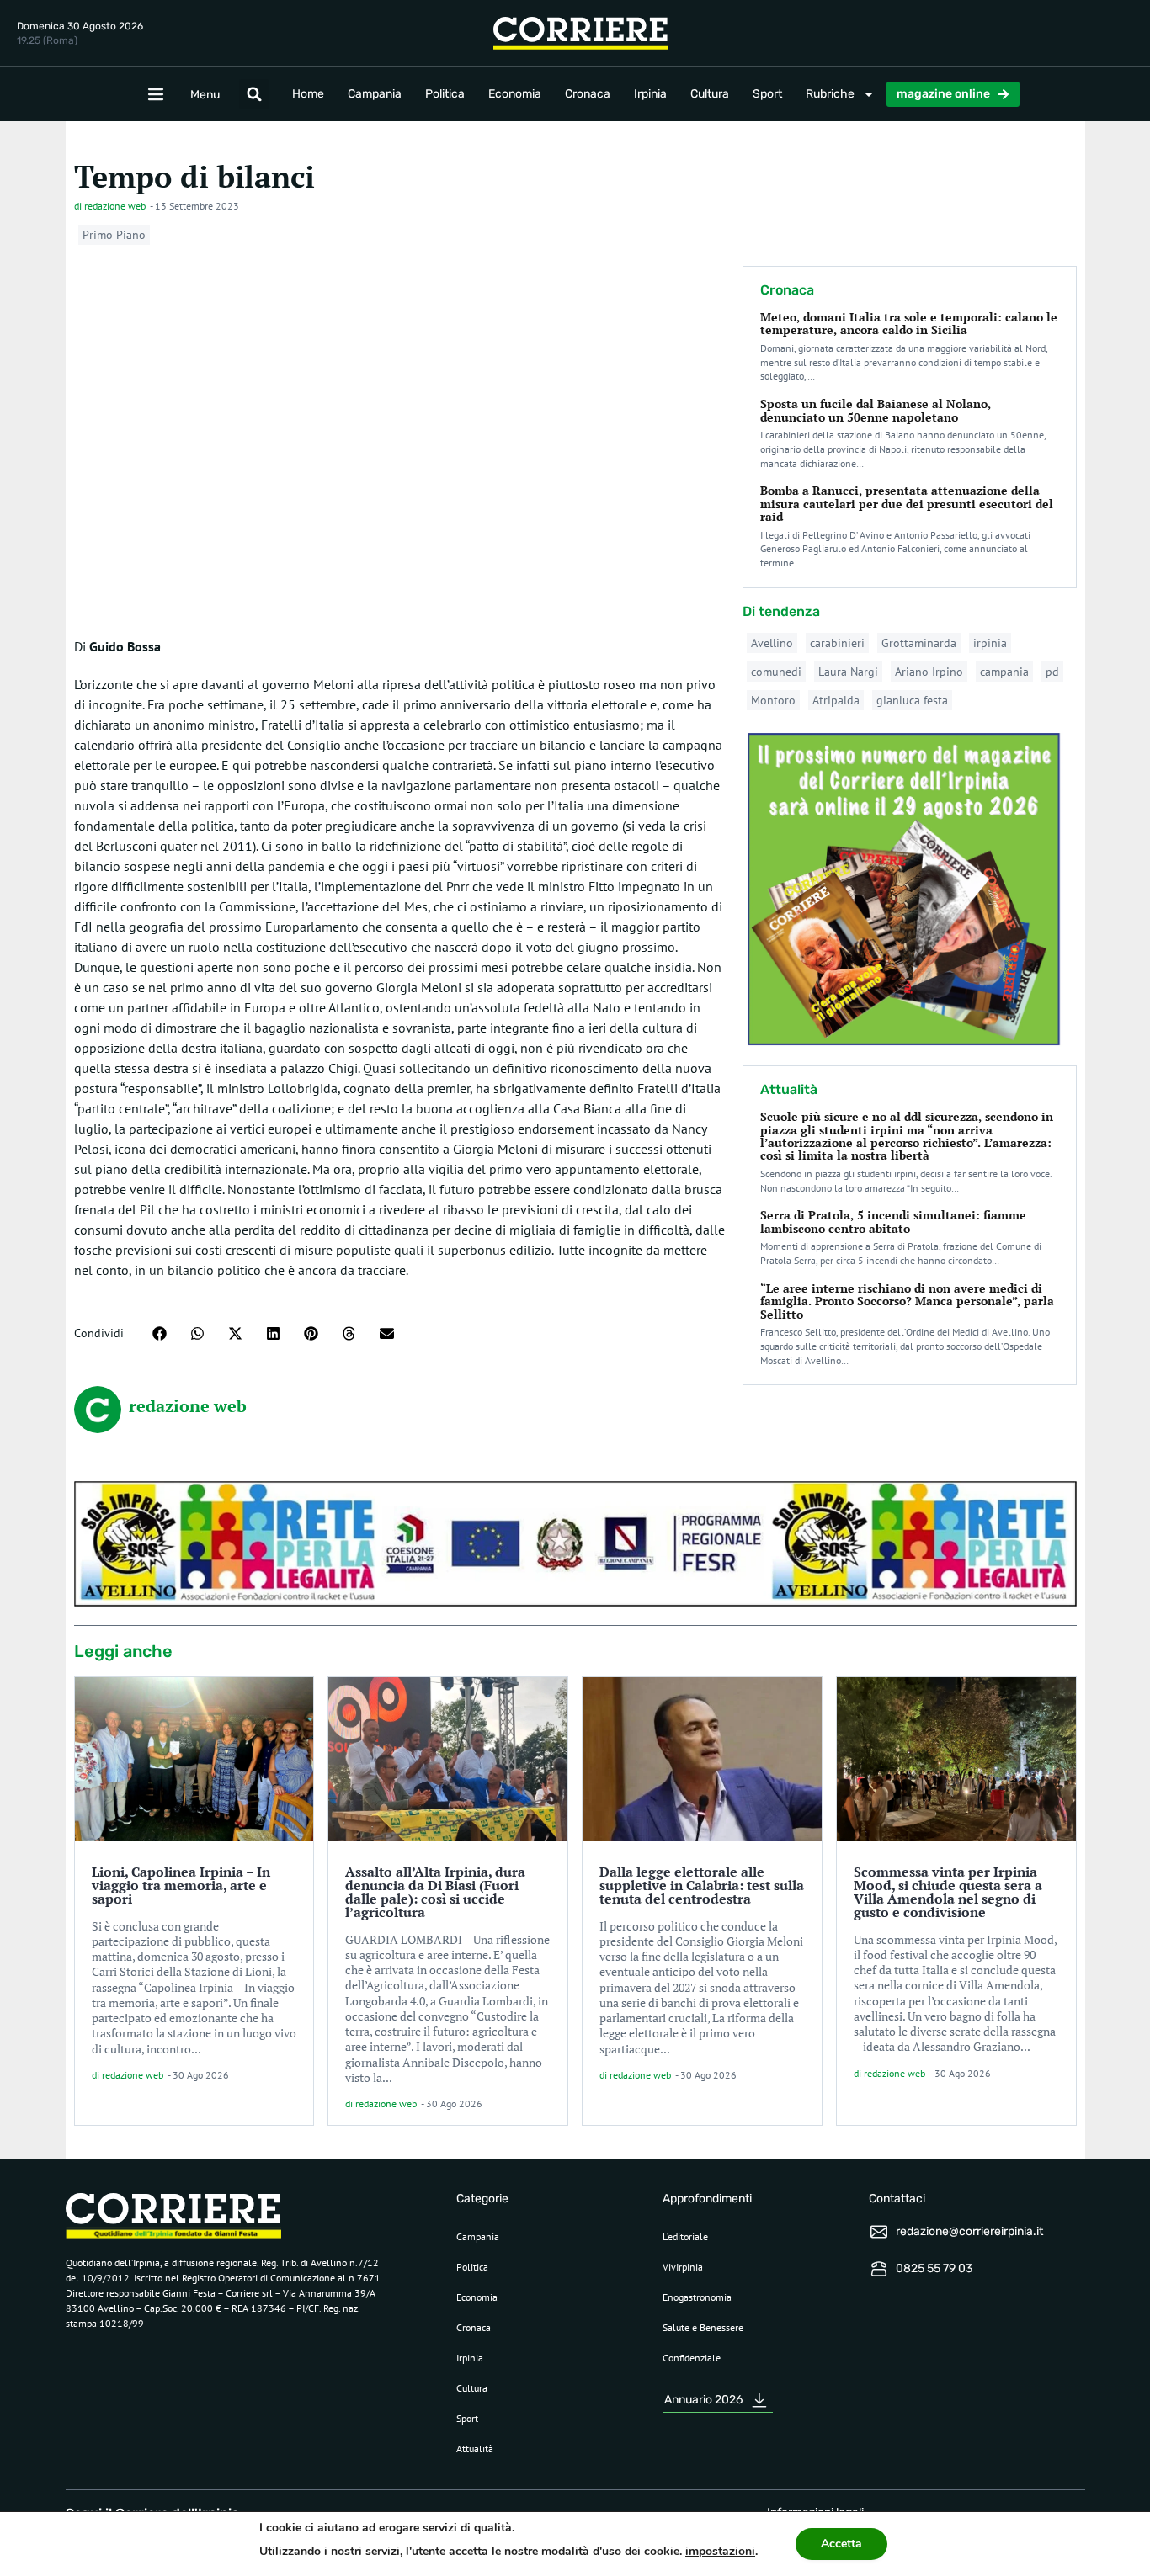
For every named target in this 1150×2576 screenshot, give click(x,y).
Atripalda (836, 700)
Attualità (475, 2449)
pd (1052, 672)
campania (1004, 672)
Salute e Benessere (703, 2327)
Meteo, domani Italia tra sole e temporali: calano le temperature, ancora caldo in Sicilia (909, 323)
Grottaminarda (919, 643)
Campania (375, 94)
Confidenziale (692, 2358)
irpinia (990, 643)
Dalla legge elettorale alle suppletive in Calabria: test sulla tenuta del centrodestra (702, 1885)
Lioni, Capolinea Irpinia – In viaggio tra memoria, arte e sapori (181, 1885)
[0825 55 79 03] (879, 2269)
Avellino (772, 643)
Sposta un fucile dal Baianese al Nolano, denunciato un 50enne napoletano (876, 410)
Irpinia (650, 94)
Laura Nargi (848, 672)
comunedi (776, 672)
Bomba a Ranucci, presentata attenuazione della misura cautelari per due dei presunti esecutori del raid (907, 503)
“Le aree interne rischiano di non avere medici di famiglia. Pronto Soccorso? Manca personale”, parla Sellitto (907, 1301)
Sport (767, 94)
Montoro (773, 700)
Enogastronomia (697, 2297)
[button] (254, 94)
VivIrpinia (683, 2267)
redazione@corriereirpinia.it (969, 2231)
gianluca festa (912, 700)
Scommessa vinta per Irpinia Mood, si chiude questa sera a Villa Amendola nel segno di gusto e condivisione (948, 1892)
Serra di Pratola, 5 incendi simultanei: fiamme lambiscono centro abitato (893, 1221)
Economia (515, 94)
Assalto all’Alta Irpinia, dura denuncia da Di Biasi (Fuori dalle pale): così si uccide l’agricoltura (435, 1892)
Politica (445, 94)
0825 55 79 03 (934, 2268)
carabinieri (837, 643)
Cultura (710, 94)
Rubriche (830, 94)
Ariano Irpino (929, 672)
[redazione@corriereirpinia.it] (879, 2232)
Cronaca (588, 94)
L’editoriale (685, 2236)
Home (308, 94)
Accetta (841, 2544)
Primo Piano (114, 235)
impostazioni (720, 2551)
